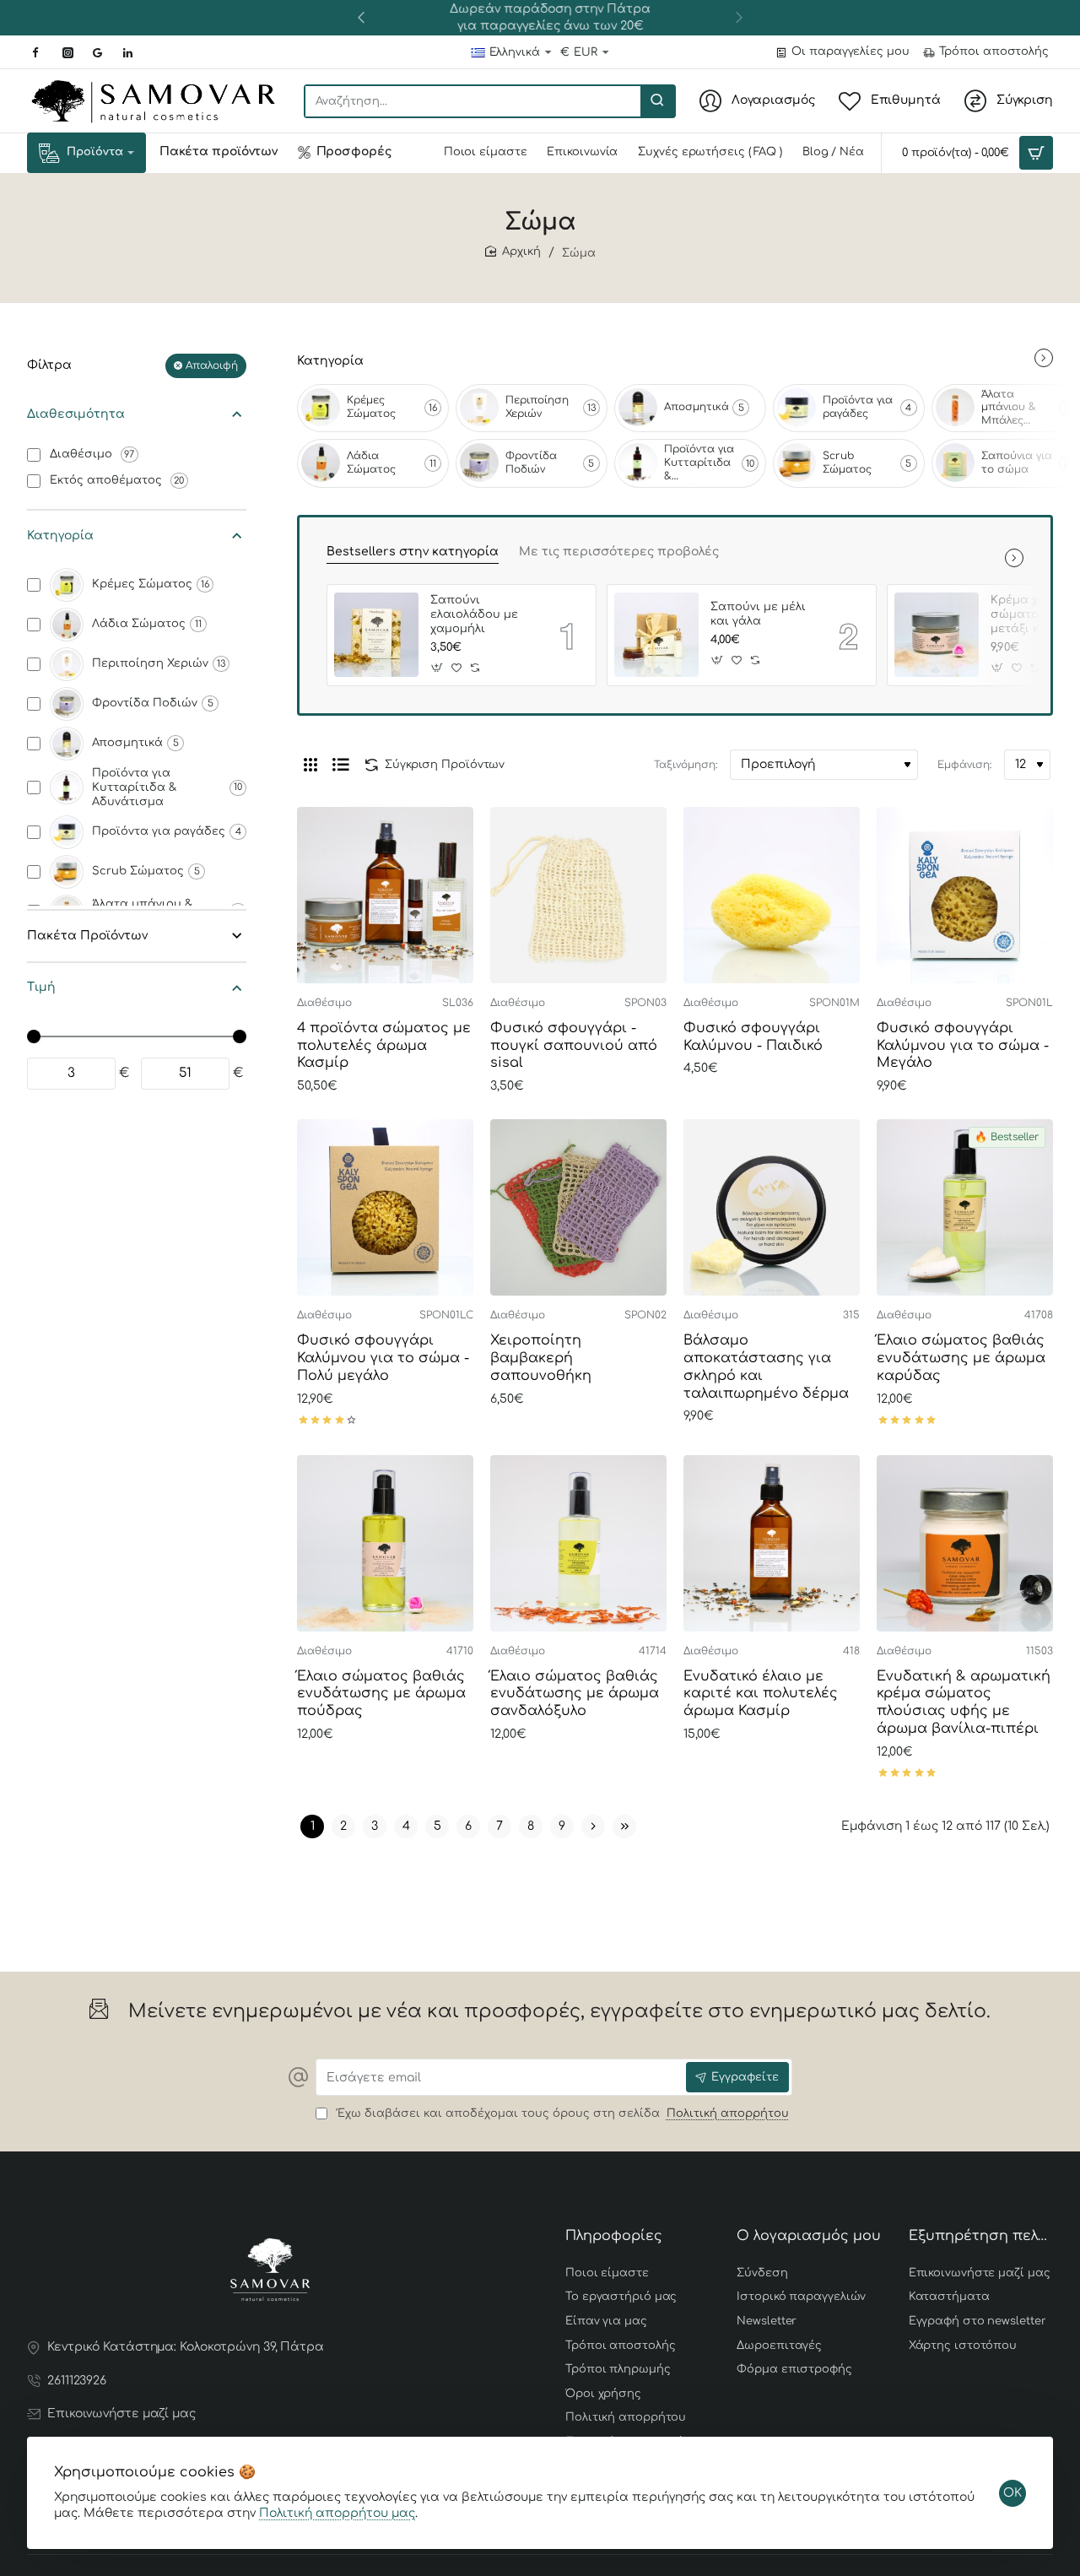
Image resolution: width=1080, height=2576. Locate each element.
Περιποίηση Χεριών (537, 407)
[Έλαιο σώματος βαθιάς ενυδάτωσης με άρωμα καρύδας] (965, 1207)
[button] (361, 17)
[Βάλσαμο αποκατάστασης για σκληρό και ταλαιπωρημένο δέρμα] (772, 1207)
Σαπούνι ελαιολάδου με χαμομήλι (474, 614)
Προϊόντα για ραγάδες (858, 407)
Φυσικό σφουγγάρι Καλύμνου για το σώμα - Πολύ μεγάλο (383, 1358)
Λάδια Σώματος (371, 463)
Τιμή (41, 987)
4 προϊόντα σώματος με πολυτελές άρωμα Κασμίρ (384, 1046)
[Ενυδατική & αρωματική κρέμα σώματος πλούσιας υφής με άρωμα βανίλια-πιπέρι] (965, 1543)
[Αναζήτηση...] (657, 101)
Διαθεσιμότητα (76, 414)
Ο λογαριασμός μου (809, 2236)
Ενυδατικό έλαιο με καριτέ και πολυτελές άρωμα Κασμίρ (761, 1694)
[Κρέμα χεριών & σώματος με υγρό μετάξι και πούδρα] (937, 635)
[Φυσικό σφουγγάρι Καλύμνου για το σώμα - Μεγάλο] (965, 895)
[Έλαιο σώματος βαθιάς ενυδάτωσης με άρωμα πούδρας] (385, 1543)
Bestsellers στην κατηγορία (413, 552)
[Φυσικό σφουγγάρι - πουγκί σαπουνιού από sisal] (578, 895)
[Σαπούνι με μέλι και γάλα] (656, 635)
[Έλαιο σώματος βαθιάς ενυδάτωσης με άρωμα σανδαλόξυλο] (578, 1543)
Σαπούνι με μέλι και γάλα (758, 614)
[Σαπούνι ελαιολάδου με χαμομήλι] (376, 635)
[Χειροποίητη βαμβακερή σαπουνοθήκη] (578, 1207)
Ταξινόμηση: (686, 765)
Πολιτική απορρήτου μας (337, 2513)
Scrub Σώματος (847, 463)
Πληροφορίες (614, 2236)
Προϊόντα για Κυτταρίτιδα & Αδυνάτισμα (699, 463)
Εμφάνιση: (964, 765)
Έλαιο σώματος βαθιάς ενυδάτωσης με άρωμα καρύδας (961, 1358)
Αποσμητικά (697, 407)
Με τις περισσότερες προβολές (619, 552)
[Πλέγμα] (310, 765)
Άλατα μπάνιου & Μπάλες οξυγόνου (1009, 409)
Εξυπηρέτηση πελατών (981, 2236)
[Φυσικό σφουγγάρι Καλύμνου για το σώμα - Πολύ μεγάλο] (385, 1207)
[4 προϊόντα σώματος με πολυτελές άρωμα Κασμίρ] (385, 895)
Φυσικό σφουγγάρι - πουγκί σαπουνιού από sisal (574, 1046)
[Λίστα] (341, 765)
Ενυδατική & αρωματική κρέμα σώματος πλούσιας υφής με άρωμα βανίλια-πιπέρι (964, 1702)
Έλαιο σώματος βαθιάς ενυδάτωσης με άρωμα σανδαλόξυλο (575, 1694)
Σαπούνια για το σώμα (1017, 463)
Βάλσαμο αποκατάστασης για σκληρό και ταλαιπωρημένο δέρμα (766, 1366)
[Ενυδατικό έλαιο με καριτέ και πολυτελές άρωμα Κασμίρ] (772, 1543)
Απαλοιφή (212, 365)
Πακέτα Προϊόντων (87, 936)
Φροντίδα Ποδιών (531, 463)
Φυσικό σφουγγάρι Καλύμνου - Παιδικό (753, 1037)
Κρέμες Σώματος (371, 407)
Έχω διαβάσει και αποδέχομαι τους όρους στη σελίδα (561, 2113)
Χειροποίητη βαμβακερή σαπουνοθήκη (541, 1358)
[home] (513, 252)
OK (1012, 2493)
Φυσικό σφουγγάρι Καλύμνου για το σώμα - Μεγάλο (963, 1046)
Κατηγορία (60, 536)
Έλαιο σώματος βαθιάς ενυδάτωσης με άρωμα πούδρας (381, 1694)
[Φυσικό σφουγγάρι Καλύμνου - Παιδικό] (772, 895)
